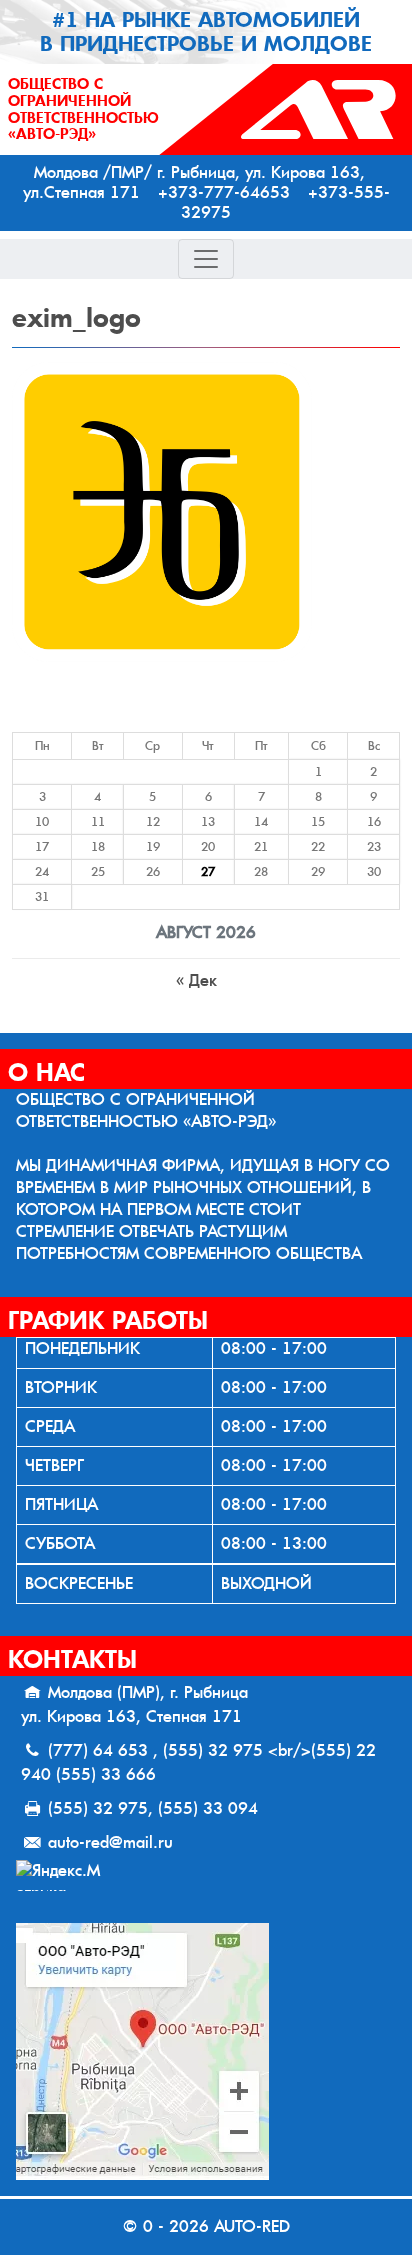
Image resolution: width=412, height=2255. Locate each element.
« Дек (196, 980)
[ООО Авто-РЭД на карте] (206, 2051)
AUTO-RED (252, 2226)
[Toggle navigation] (206, 259)
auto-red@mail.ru (110, 1842)
